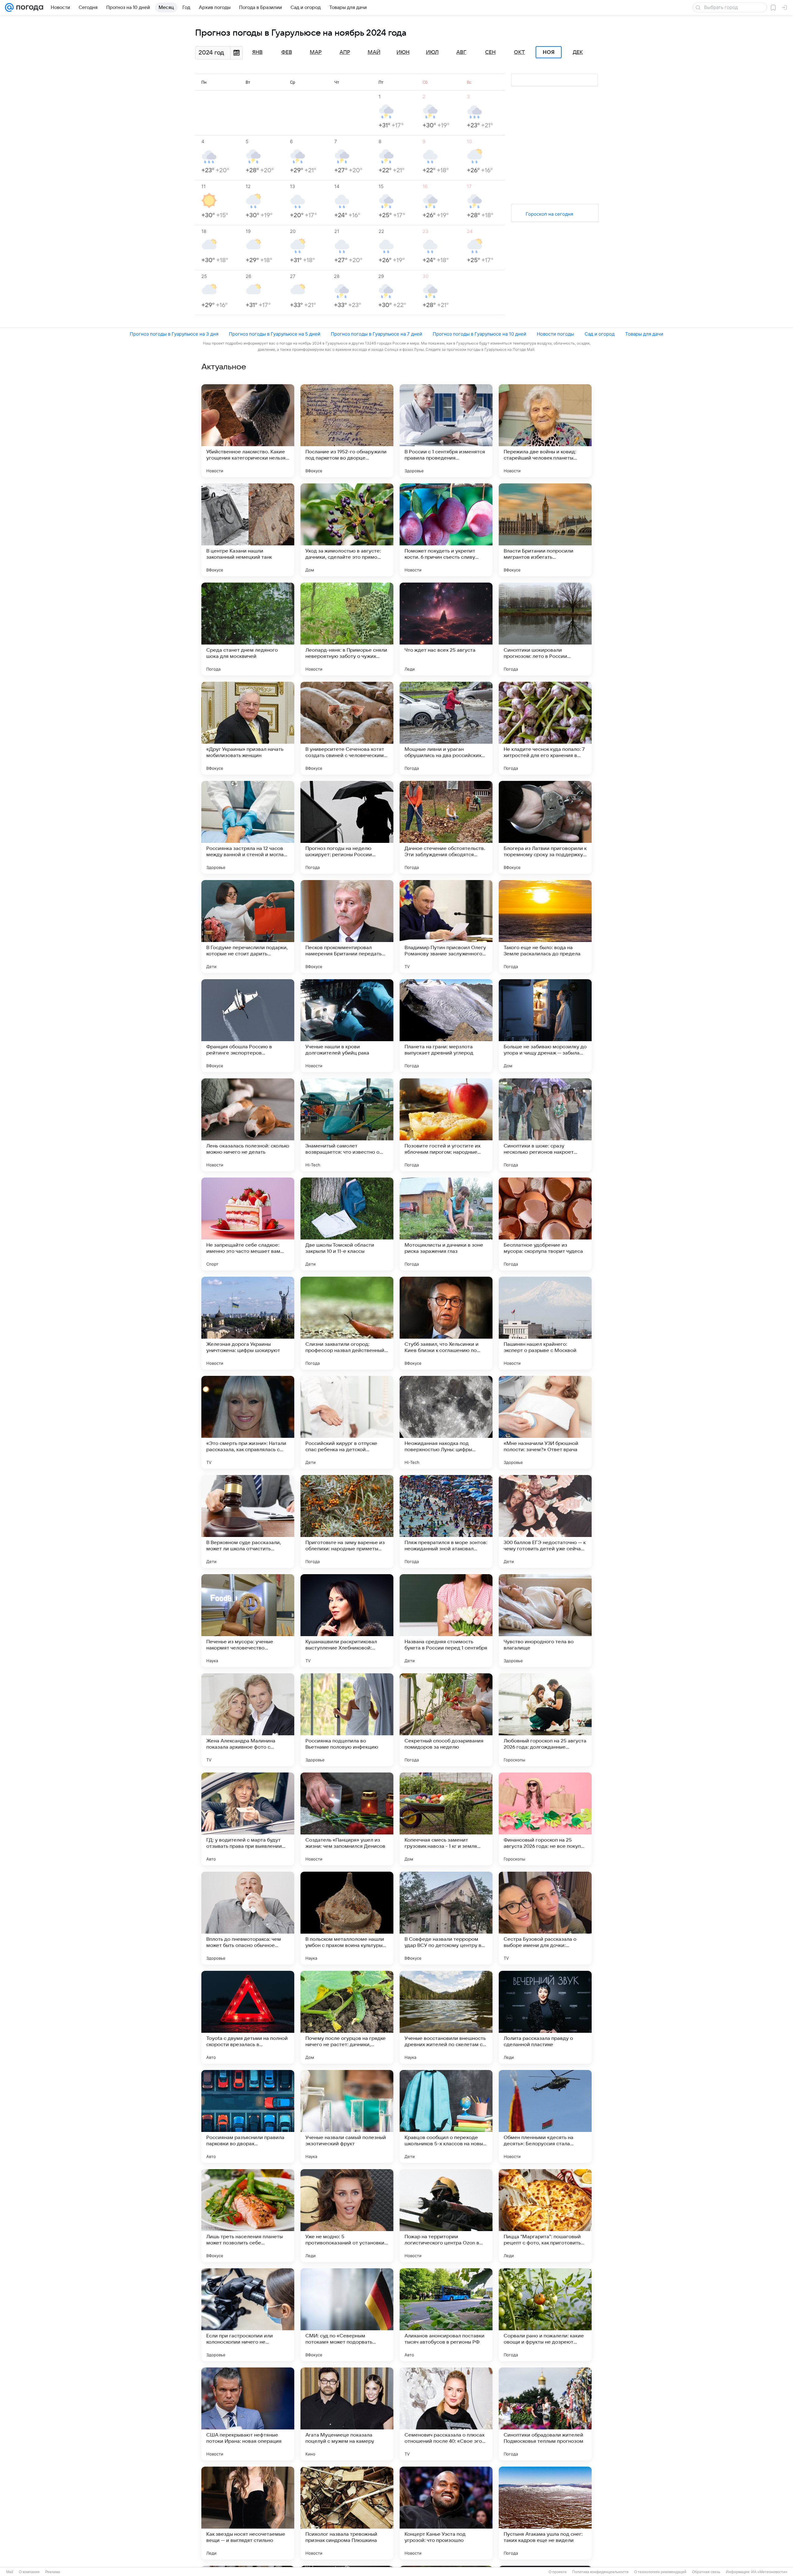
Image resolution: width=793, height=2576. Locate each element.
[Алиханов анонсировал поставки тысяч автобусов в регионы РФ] (446, 2315)
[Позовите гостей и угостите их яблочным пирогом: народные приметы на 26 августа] (446, 1125)
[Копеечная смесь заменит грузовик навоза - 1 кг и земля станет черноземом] (446, 1819)
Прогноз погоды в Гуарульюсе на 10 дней (480, 334)
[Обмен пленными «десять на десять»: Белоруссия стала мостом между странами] (545, 2116)
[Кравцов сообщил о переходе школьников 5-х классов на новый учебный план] (446, 2116)
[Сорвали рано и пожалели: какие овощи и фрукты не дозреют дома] (545, 2315)
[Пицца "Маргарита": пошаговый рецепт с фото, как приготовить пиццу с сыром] (545, 2216)
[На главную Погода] (28, 7)
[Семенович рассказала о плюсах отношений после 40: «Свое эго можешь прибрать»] (446, 2414)
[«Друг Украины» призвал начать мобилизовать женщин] (248, 728)
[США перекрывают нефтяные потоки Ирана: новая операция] (248, 2414)
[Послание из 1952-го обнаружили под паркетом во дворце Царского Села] (347, 431)
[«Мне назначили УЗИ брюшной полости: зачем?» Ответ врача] (545, 1422)
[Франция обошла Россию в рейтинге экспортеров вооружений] (248, 1026)
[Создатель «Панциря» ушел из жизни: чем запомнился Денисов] (347, 1819)
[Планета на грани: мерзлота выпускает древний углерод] (446, 1026)
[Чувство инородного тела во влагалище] (545, 1621)
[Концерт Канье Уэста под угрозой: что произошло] (446, 2513)
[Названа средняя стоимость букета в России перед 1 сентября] (446, 1621)
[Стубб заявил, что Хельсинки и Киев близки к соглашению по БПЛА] (446, 1323)
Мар (316, 52)
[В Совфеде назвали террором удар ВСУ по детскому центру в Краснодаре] (446, 1918)
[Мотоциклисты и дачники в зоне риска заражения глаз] (446, 1224)
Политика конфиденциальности (600, 2572)
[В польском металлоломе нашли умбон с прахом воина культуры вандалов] (347, 1918)
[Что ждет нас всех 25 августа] (446, 629)
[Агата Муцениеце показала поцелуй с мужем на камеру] (347, 2414)
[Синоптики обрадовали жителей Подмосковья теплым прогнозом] (545, 2414)
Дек (578, 52)
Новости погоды (555, 334)
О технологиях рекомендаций (660, 2572)
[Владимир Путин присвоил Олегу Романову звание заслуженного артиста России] (446, 927)
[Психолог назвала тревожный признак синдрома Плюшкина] (347, 2513)
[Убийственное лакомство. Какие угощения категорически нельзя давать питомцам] (248, 431)
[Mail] (9, 7)
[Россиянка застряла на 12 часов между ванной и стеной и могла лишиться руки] (248, 827)
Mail (10, 2572)
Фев (287, 52)
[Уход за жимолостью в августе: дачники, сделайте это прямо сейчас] (347, 530)
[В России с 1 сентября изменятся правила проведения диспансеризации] (446, 431)
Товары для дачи (644, 334)
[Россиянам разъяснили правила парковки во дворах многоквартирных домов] (248, 2116)
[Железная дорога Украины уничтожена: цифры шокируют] (248, 1323)
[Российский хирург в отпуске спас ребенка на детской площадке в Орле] (347, 1422)
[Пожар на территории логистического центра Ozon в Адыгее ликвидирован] (446, 2216)
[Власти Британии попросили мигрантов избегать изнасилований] (545, 530)
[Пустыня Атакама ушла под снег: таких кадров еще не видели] (545, 2513)
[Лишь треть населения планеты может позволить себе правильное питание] (248, 2216)
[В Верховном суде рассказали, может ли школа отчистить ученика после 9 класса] (248, 1521)
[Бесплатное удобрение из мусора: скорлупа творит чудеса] (545, 1224)
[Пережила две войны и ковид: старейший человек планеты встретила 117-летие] (545, 431)
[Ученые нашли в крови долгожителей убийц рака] (347, 1026)
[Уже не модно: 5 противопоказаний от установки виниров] (347, 2216)
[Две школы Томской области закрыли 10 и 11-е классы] (347, 1224)
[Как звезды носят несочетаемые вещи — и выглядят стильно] (248, 2513)
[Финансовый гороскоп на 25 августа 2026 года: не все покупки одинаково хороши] (545, 1819)
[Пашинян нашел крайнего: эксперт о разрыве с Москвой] (545, 1323)
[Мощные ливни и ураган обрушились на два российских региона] (446, 728)
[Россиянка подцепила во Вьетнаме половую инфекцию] (347, 1720)
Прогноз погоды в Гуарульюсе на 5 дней (275, 334)
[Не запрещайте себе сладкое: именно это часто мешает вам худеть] (248, 1224)
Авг (461, 52)
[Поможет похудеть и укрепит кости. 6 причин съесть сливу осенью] (446, 530)
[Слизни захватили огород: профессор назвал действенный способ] (347, 1323)
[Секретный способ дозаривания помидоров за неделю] (446, 1720)
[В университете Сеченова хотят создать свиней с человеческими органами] (347, 728)
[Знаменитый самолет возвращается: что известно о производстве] (347, 1125)
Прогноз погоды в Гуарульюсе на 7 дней (377, 334)
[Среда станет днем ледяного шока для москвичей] (248, 629)
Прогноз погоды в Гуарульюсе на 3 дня (174, 334)
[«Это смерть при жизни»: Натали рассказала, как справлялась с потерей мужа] (248, 1422)
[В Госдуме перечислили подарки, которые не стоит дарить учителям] (248, 927)
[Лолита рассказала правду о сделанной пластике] (545, 2017)
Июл (432, 52)
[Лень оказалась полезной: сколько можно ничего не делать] (248, 1125)
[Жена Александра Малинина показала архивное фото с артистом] (248, 1720)
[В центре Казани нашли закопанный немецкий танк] (248, 530)
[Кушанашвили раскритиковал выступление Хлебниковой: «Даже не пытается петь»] (347, 1621)
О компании (29, 2572)
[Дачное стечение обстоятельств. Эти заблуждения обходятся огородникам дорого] (446, 827)
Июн (403, 52)
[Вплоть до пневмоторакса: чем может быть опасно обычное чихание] (248, 1918)
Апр (345, 52)
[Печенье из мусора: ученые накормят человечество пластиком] (248, 1621)
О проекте (558, 2572)
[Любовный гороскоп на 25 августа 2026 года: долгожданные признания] (545, 1720)
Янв (257, 52)
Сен (490, 52)
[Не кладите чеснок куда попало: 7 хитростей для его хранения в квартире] (545, 728)
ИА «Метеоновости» (769, 2572)
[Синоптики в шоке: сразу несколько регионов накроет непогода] (545, 1125)
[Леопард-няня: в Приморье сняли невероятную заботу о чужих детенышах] (347, 629)
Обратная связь (706, 2572)
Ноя (549, 52)
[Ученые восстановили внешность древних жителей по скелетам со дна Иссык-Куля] (446, 2017)
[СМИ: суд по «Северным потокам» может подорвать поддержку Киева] (347, 2315)
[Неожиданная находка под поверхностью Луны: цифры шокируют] (446, 1422)
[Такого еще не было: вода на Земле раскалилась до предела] (545, 927)
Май (374, 52)
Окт (519, 52)
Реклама (53, 2572)
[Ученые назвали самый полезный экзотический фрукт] (347, 2116)
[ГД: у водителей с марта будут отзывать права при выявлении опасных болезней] (248, 1819)
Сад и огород (600, 334)
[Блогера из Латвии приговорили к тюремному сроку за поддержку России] (545, 827)
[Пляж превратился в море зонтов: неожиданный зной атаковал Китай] (446, 1521)
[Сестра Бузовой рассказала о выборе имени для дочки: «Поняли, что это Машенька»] (545, 1918)
